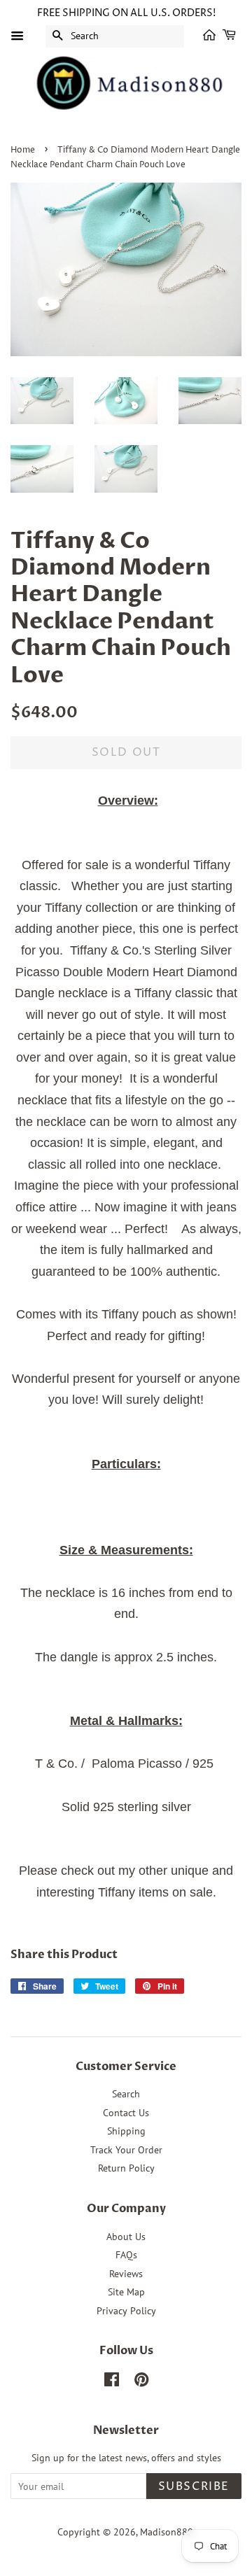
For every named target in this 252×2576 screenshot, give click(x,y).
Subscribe (194, 2486)
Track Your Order (126, 2150)
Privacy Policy (126, 2311)
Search (126, 2094)
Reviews (126, 2274)
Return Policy (126, 2168)
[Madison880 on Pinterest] (141, 2382)
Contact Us (126, 2113)
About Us (126, 2237)
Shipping (126, 2131)
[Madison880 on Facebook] (112, 2382)
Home (23, 150)
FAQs (126, 2255)
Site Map (126, 2292)
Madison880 (167, 2532)
